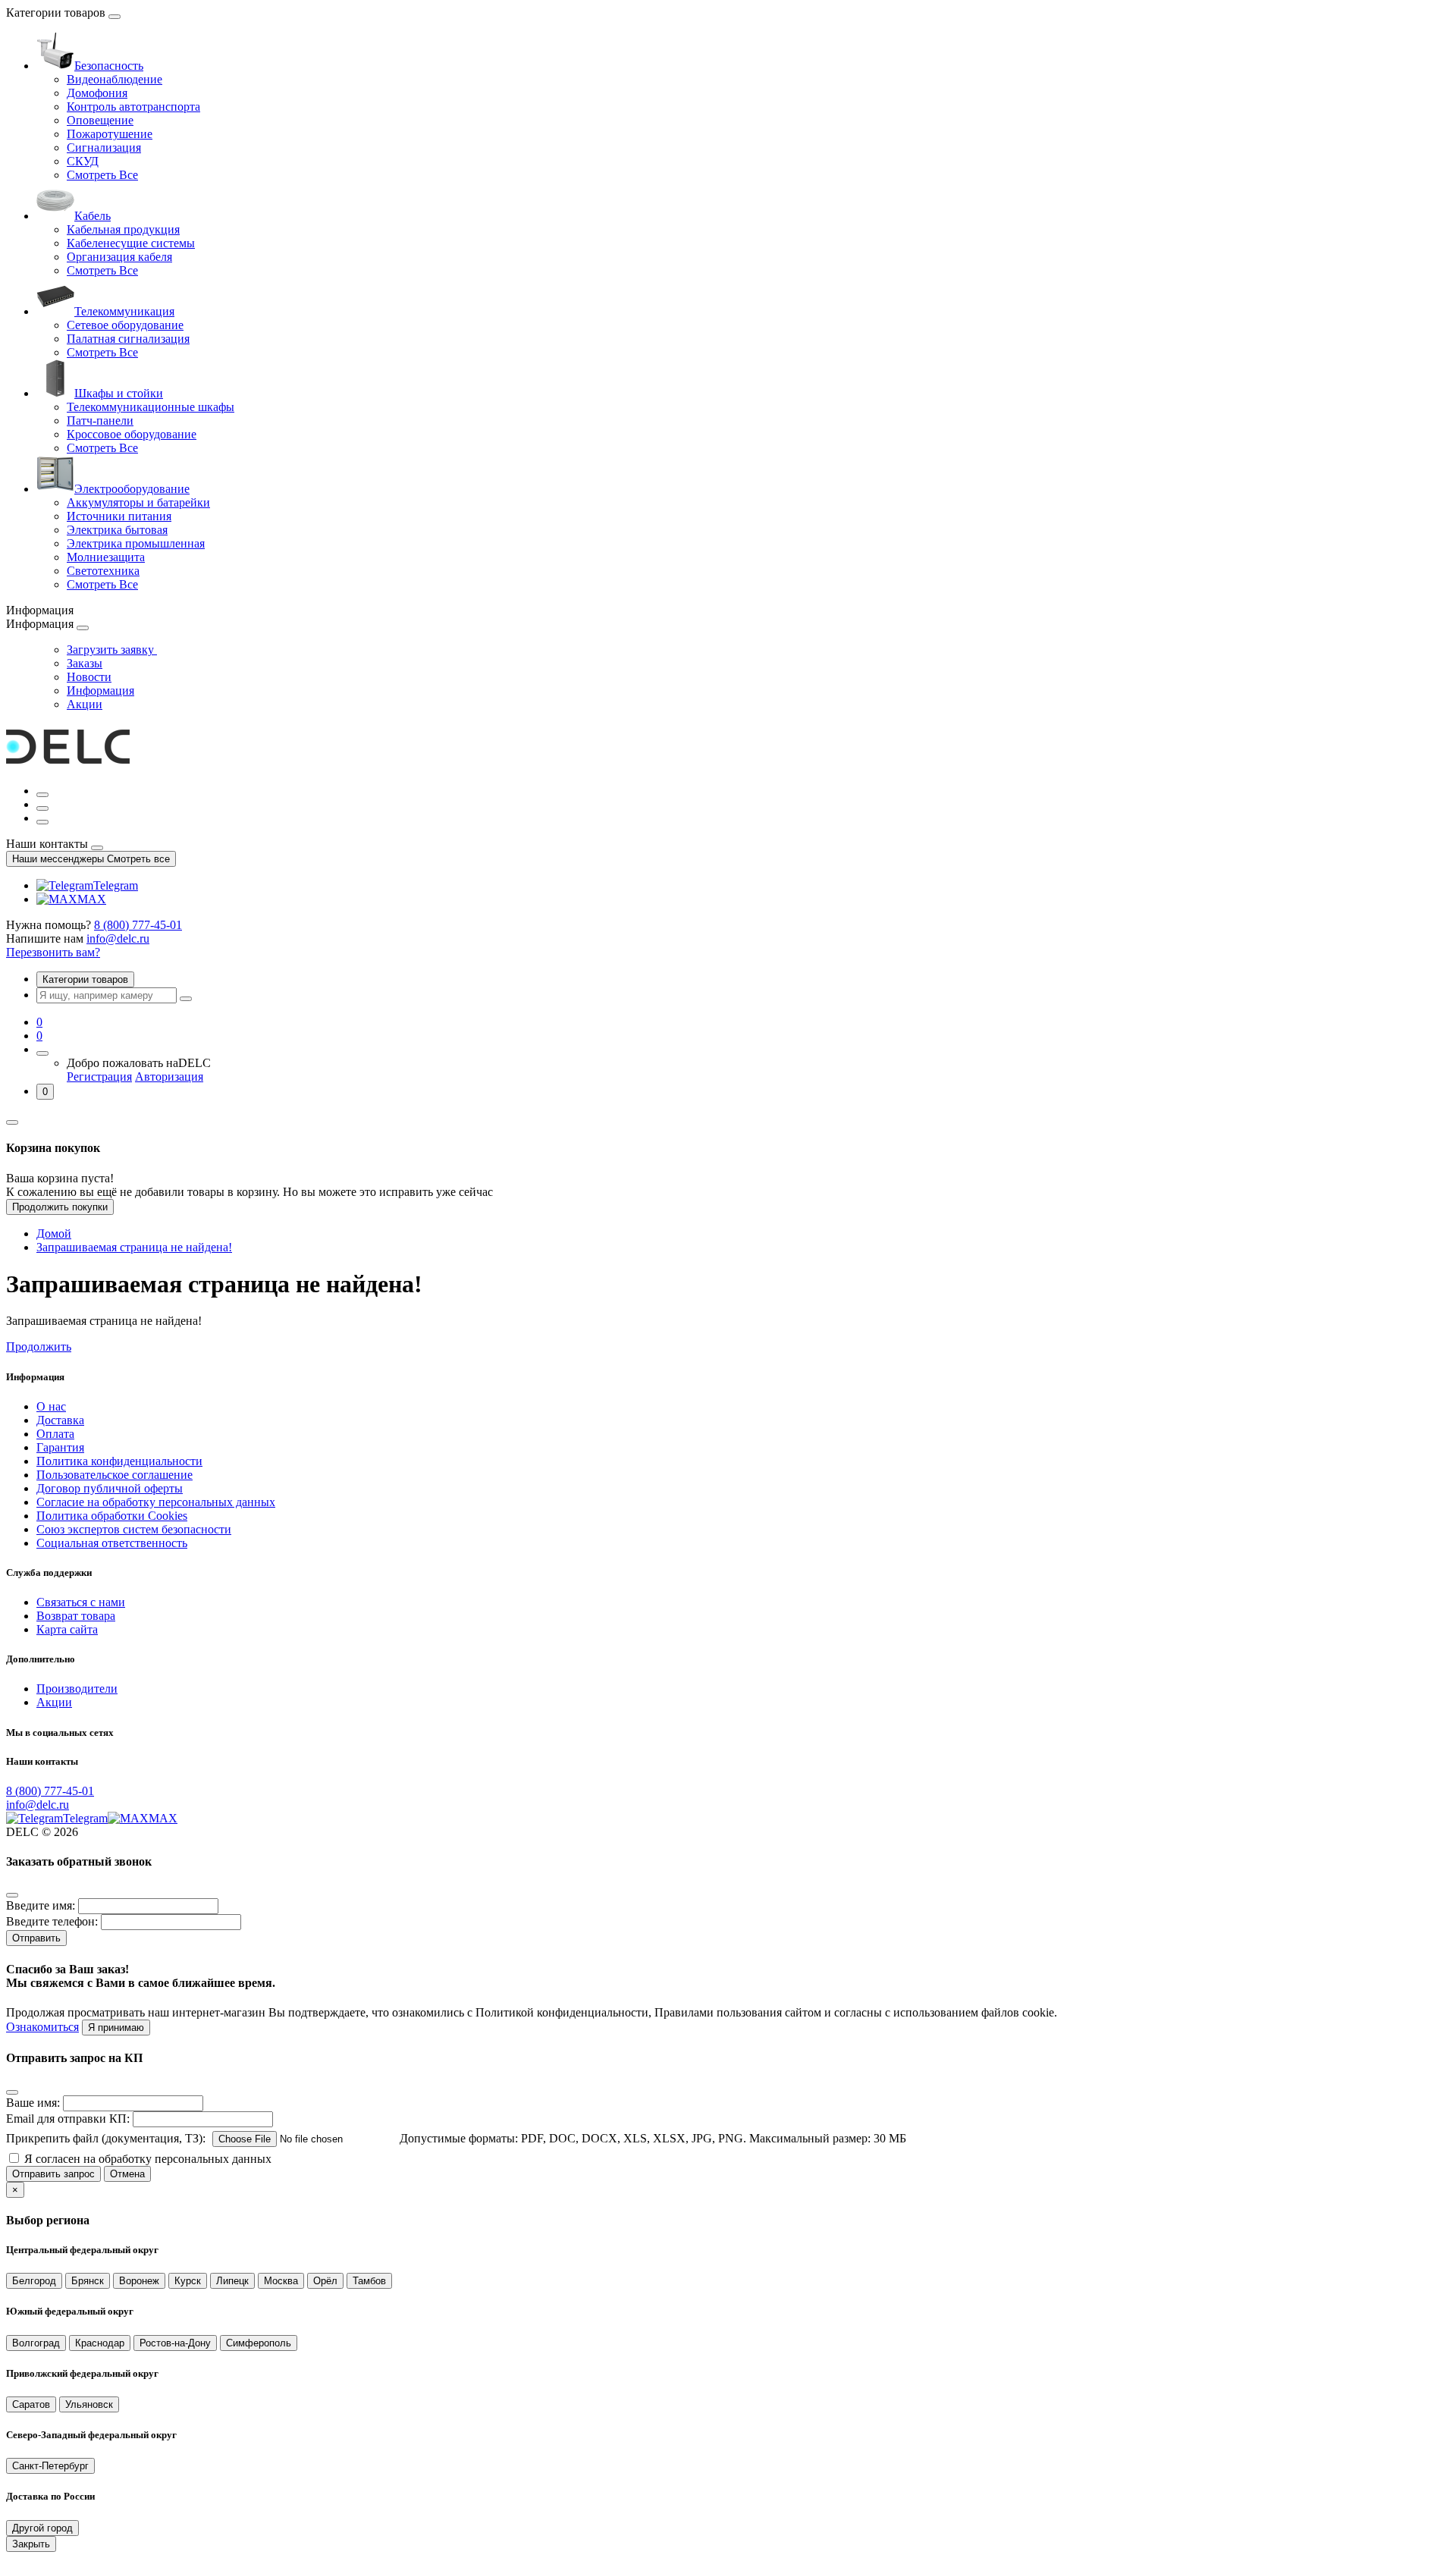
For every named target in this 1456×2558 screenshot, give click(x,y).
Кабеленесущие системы (131, 243)
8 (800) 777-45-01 (138, 925)
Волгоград (36, 2343)
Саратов (31, 2404)
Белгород (34, 2281)
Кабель (93, 216)
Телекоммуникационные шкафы (151, 407)
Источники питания (119, 516)
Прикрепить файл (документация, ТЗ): (106, 2138)
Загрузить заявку (112, 650)
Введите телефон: (52, 1921)
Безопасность (109, 66)
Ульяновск (89, 2404)
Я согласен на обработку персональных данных (148, 2159)
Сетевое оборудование (125, 325)
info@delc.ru (118, 938)
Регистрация (99, 1077)
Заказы (85, 663)
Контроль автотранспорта (133, 107)
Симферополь (259, 2343)
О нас (51, 1406)
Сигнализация (104, 148)
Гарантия (60, 1447)
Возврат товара (76, 1616)
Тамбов (369, 2281)
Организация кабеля (119, 257)
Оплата (55, 1434)
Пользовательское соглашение (115, 1475)
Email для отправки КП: (68, 2119)
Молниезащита (106, 557)
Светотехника (103, 571)
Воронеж (139, 2281)
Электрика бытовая (117, 530)
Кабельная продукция (123, 229)
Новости (89, 677)
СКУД (83, 161)
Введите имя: (41, 1905)
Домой (54, 1233)
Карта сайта (67, 1629)
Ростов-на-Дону (175, 2343)
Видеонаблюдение (115, 79)
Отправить (36, 1938)
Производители (77, 1689)
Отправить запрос (53, 2174)
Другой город (42, 2528)
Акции (85, 704)
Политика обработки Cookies (112, 1516)
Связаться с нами (81, 1602)
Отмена (127, 2174)
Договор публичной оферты (110, 1488)
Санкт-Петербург (50, 2466)
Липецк (232, 2281)
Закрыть (31, 2544)
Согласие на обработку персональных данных (156, 1502)
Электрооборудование (132, 489)
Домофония (97, 93)
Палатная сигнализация (128, 339)
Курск (188, 2281)
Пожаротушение (110, 134)
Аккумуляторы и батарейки (138, 502)
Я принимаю (116, 2028)
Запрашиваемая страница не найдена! (134, 1247)
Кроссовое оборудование (132, 434)
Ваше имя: (33, 2103)
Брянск (88, 2281)
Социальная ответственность (112, 1543)
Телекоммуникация (124, 311)
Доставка (60, 1420)
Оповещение (100, 120)
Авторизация (169, 1077)
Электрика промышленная (136, 543)
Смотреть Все (102, 175)
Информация (100, 691)
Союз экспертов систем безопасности (134, 1529)
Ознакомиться (42, 2027)
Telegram (116, 885)
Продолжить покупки (60, 1207)
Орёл (325, 2281)
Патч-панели (100, 421)
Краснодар (100, 2343)
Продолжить (39, 1346)
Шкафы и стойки (119, 393)
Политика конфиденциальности (119, 1461)
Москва (281, 2281)
